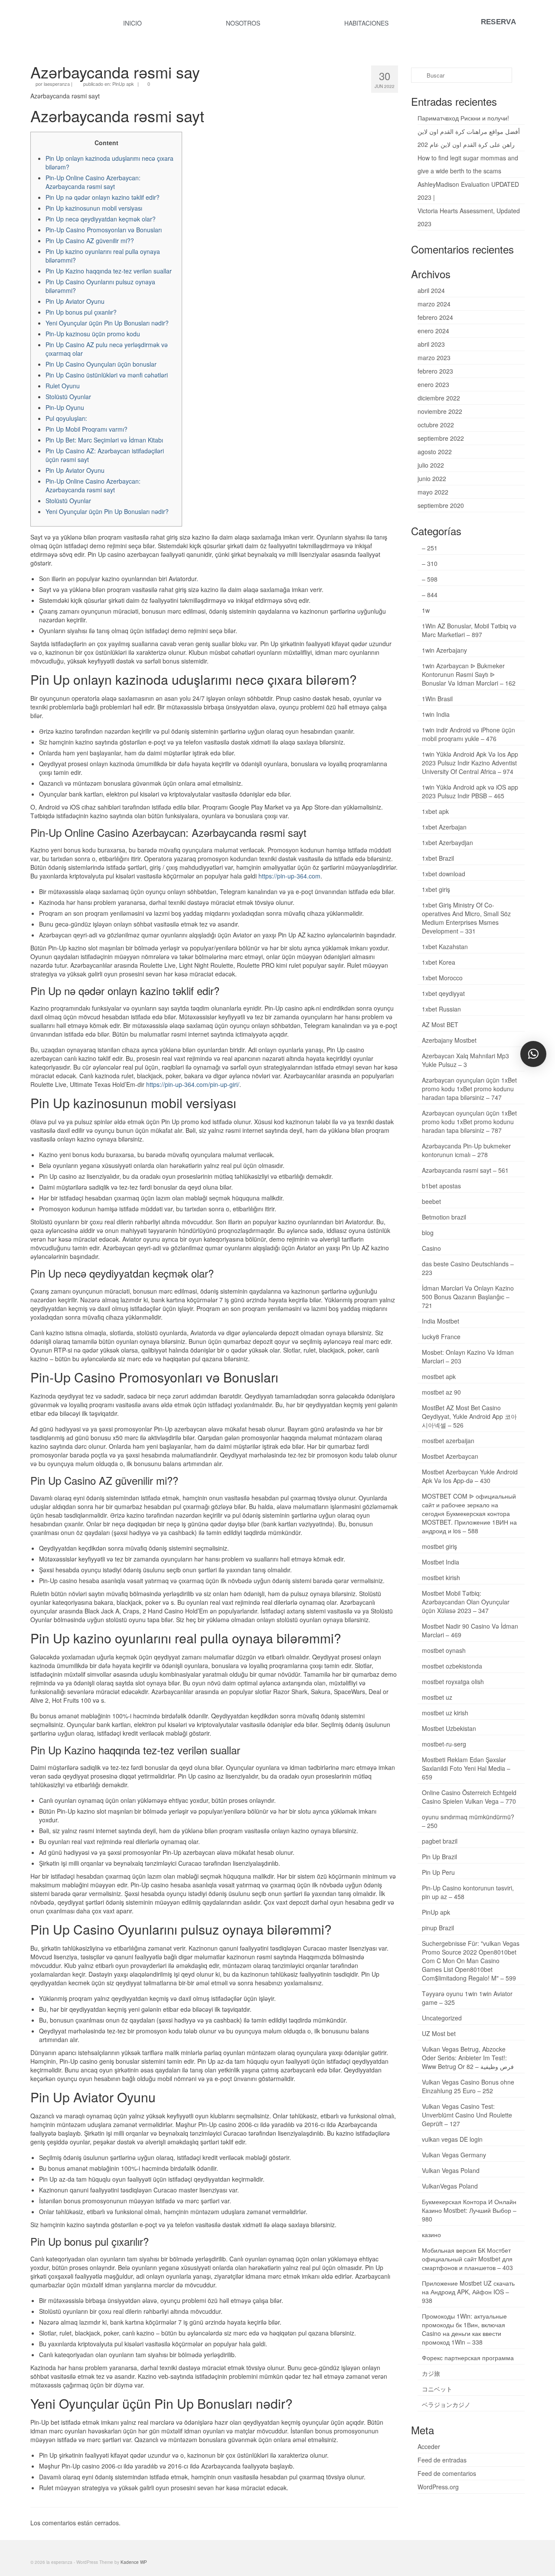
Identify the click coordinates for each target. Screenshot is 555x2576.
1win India (436, 714)
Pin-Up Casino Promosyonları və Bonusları (104, 230)
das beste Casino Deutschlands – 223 (468, 1268)
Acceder (429, 2446)
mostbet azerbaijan (448, 1441)
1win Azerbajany (444, 650)
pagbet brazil (440, 1841)
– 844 (430, 595)
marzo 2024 (434, 304)
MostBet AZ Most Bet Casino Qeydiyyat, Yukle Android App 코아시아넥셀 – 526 (469, 1416)
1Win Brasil (437, 699)
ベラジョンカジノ (446, 2404)
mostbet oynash (444, 1650)
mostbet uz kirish (445, 1713)
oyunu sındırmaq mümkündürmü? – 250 (468, 1821)
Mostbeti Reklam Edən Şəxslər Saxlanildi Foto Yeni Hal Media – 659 (466, 1768)
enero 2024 (433, 331)
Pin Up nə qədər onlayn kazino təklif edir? (103, 197)
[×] (533, 1054)
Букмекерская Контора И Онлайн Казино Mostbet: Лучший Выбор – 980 (469, 2210)
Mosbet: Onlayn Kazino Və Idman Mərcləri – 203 (468, 1356)
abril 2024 (431, 290)
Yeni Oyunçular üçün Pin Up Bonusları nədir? (107, 323)
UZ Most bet (439, 2033)
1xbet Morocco (442, 978)
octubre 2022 (436, 425)
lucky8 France (441, 1337)
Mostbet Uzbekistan (449, 1728)
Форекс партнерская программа (468, 2358)
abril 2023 (431, 344)
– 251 (430, 548)
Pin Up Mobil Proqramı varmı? (87, 429)
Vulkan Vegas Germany (454, 2155)
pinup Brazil (438, 1928)
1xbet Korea (439, 962)
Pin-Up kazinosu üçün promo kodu (93, 334)
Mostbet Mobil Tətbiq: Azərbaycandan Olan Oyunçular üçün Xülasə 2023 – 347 (466, 1602)
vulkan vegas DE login (452, 2139)
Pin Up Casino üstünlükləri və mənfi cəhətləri (107, 375)
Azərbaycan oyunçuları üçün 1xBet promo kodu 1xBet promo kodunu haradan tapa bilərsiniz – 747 (469, 1089)
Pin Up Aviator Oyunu (75, 301)
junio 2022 (432, 478)
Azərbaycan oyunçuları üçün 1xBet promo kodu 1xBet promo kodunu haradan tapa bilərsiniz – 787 (469, 1122)
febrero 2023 (435, 371)
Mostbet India (441, 1562)
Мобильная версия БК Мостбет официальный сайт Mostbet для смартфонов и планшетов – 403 (467, 2259)
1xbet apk (435, 811)
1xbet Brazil (438, 858)
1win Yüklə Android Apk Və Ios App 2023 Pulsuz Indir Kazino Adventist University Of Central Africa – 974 (470, 763)
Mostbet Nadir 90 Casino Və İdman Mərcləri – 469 (470, 1630)
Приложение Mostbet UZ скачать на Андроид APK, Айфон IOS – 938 (468, 2292)
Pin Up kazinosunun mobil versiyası (94, 208)
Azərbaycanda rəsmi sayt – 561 (465, 1170)
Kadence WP (134, 2562)
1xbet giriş (436, 889)
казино (431, 2234)
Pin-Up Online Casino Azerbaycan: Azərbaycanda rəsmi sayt (93, 182)
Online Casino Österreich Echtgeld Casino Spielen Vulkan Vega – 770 (469, 1797)
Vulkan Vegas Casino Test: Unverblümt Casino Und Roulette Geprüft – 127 (467, 2115)
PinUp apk (123, 84)
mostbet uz (437, 1697)
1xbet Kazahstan (445, 946)
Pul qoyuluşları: (66, 418)
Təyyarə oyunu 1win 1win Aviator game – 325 (467, 1998)
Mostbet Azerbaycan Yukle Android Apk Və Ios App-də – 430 (470, 1476)
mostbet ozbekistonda (452, 1666)
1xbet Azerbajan (444, 827)
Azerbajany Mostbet (449, 1040)
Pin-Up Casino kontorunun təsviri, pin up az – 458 (468, 1892)
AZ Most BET (440, 1025)
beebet (431, 1201)
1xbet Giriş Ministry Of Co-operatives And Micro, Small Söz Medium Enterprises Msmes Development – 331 (466, 918)
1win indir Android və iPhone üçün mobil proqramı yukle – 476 (468, 734)
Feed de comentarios (447, 2473)
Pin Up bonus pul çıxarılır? (81, 312)
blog (428, 1233)
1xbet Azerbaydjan (447, 842)
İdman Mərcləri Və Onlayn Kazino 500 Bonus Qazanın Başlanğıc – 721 (468, 1297)
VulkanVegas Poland (450, 2186)
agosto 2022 (435, 452)
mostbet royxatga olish (453, 1682)
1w (426, 610)
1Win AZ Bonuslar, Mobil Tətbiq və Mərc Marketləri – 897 (469, 630)
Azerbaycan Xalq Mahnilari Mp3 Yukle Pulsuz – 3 (465, 1060)
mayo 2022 (433, 492)
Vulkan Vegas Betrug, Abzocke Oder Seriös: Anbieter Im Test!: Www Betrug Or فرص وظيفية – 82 (468, 2058)
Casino (431, 1248)
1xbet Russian (441, 1009)
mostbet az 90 (441, 1392)
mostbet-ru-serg (444, 1744)
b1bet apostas (441, 1186)
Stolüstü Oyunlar (68, 397)
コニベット (437, 2389)
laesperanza (57, 84)
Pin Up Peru (438, 1872)
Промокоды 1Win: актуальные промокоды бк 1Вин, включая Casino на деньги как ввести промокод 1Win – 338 (464, 2329)
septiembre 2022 (441, 438)
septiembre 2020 (441, 505)
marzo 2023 (434, 358)
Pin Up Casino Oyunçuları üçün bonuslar (101, 364)
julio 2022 (431, 465)
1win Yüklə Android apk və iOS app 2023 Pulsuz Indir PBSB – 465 (470, 791)
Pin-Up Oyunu (65, 407)
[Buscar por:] (462, 75)
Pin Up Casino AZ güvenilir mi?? (90, 241)
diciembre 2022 (439, 398)
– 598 (430, 579)
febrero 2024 (435, 317)
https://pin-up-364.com (289, 876)
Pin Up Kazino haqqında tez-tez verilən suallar (109, 271)
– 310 (430, 563)
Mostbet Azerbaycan (450, 1456)
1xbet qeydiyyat (443, 993)
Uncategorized (442, 2018)
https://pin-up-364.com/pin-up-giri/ (193, 1084)
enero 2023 (433, 384)
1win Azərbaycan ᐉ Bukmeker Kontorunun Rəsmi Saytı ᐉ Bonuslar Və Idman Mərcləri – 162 (469, 674)
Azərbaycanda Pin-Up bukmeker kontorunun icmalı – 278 (466, 1150)
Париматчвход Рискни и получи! (463, 118)
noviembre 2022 (440, 411)
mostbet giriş (439, 1546)
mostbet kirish (441, 1577)
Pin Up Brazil (439, 1857)
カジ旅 (431, 2373)
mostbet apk (439, 1376)
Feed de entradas (442, 2460)
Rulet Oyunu (63, 386)
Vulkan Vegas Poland (451, 2170)
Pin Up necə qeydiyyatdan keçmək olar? (101, 219)
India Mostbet (441, 1321)
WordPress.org (438, 2487)
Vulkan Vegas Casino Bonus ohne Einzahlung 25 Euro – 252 (468, 2086)
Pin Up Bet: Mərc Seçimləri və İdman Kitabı (104, 440)
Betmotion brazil (444, 1217)
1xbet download (444, 874)
